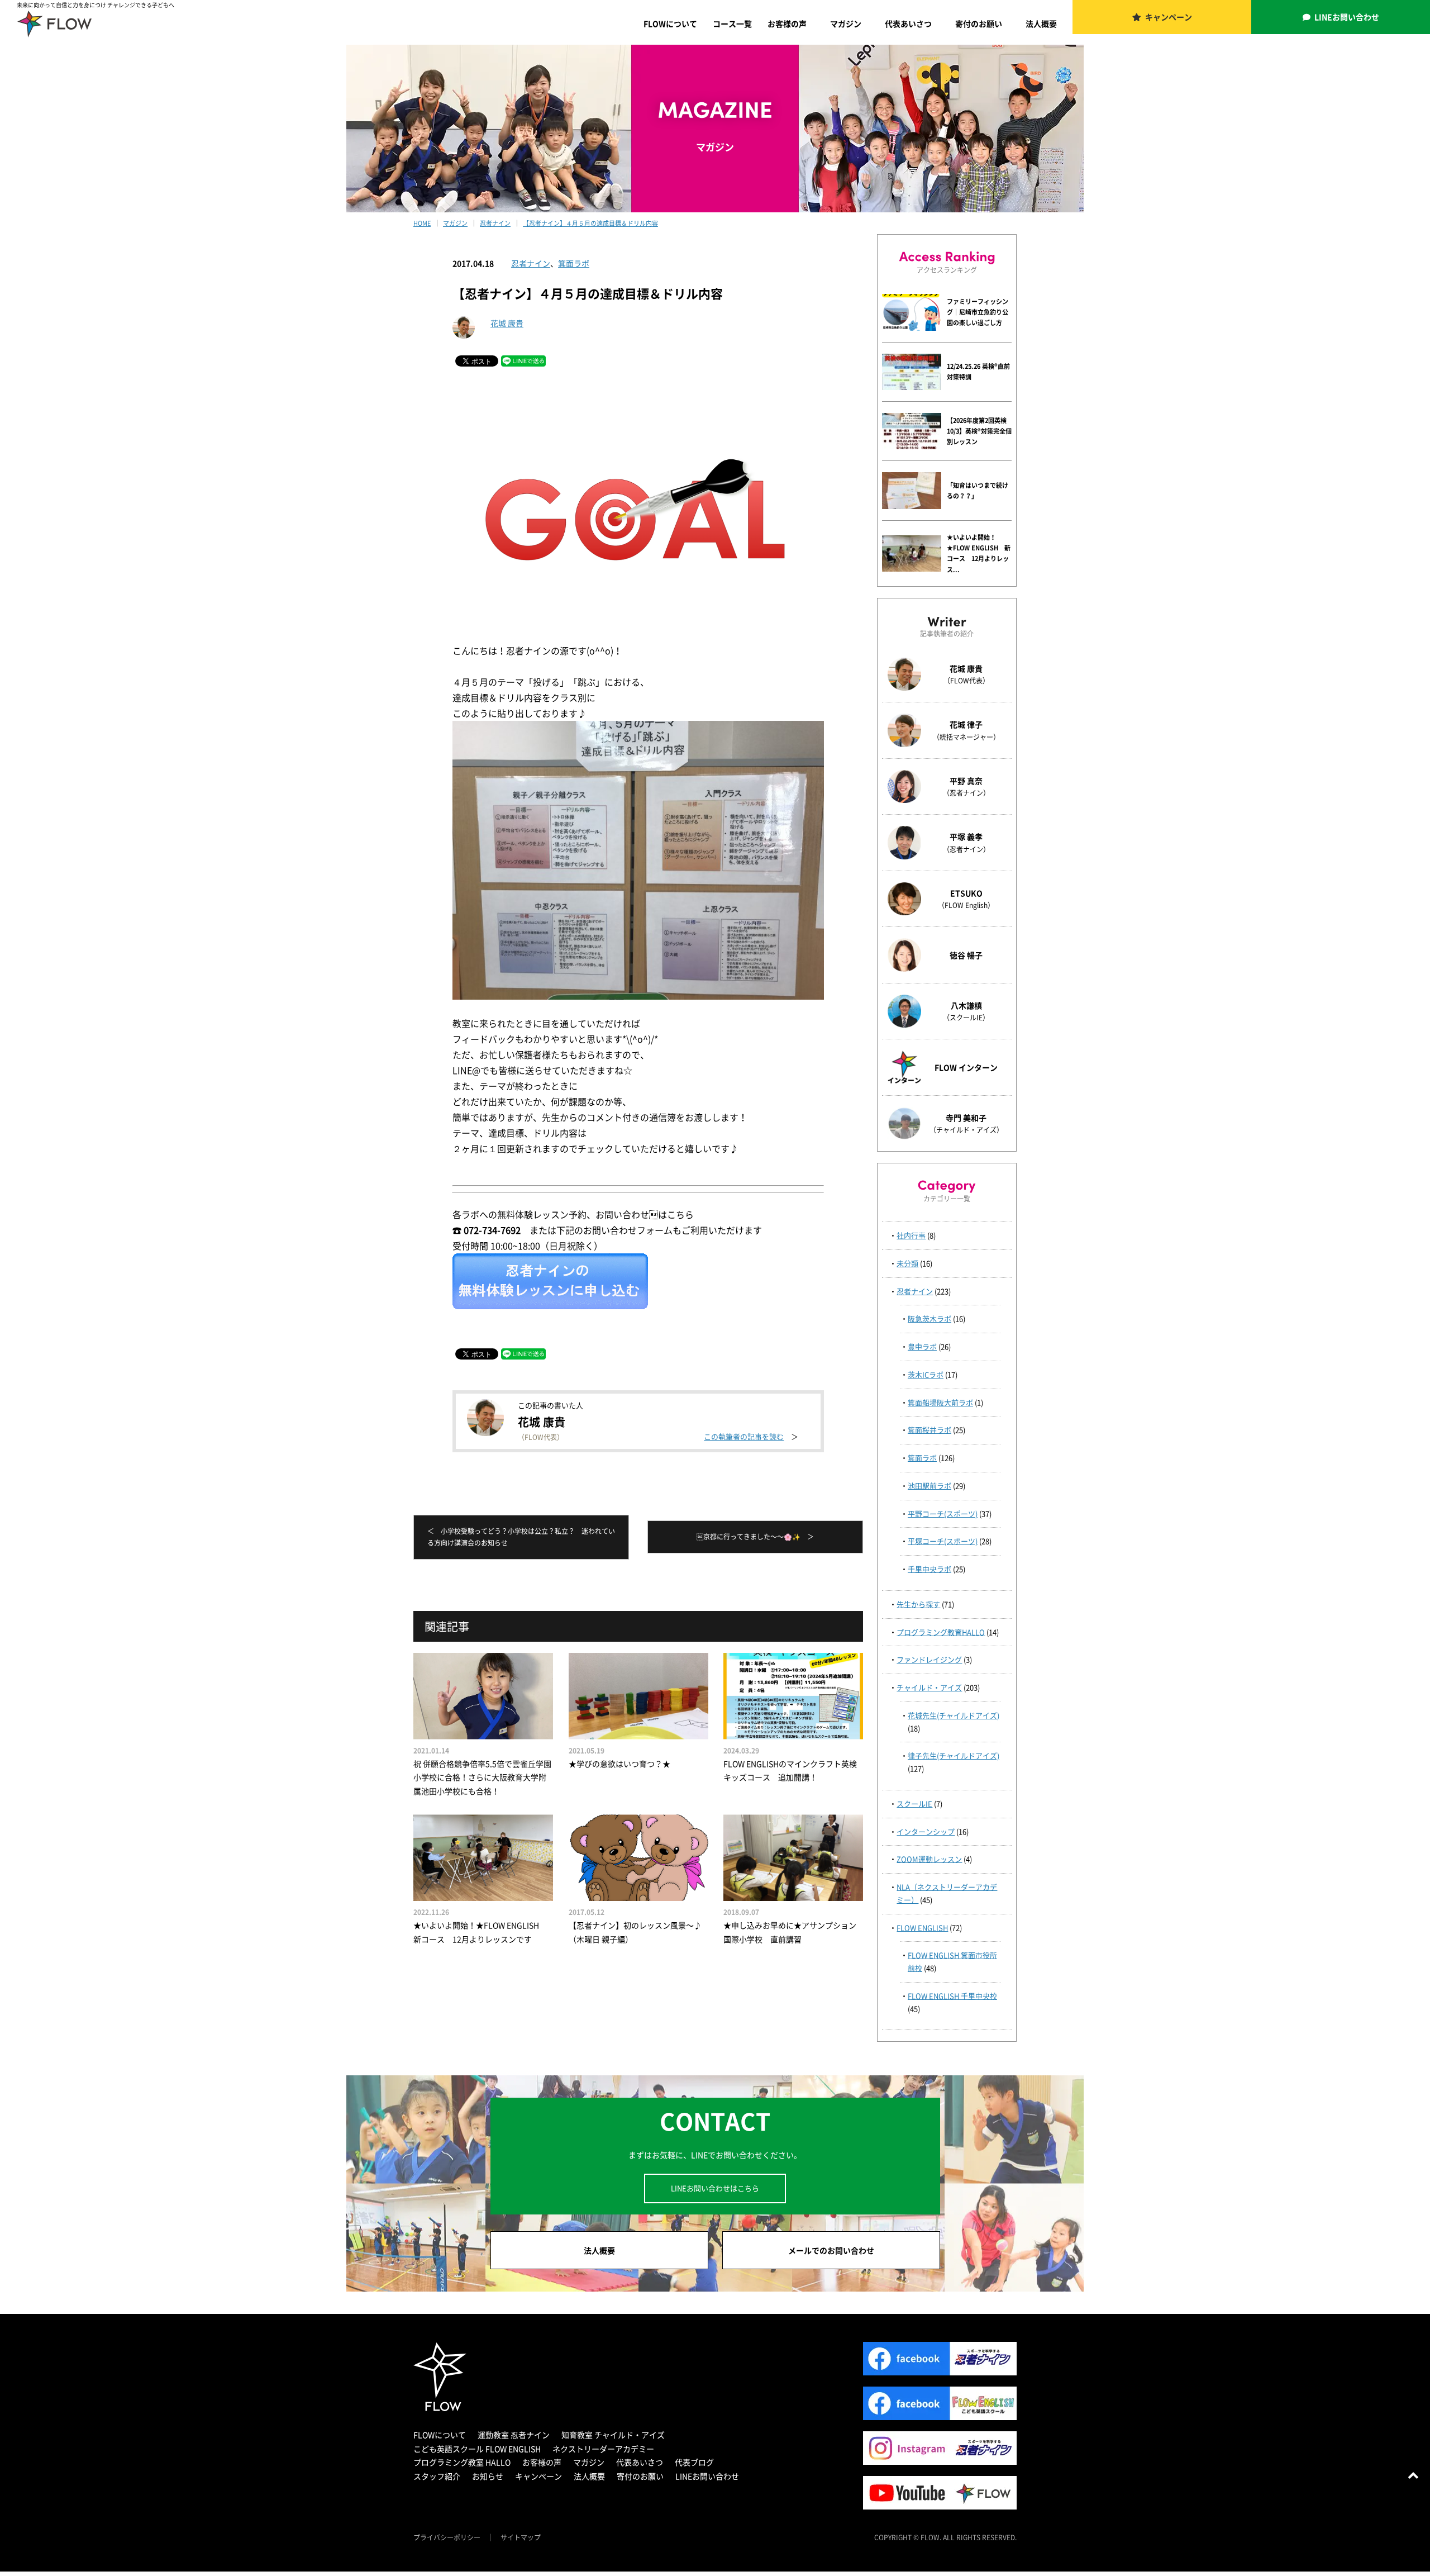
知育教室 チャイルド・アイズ (613, 2435)
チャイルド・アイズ (929, 1687)
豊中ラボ (922, 1346)
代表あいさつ (908, 23)
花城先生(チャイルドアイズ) (954, 1715)
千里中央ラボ (929, 1569)
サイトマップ (521, 2537)
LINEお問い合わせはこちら (715, 2188)
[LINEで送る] (523, 360)
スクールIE (914, 1803)
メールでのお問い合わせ (831, 2250)
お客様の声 (787, 23)
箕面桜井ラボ (929, 1430)
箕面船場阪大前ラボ (940, 1402)
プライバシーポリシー (447, 2537)
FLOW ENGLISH (922, 1928)
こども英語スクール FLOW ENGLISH (477, 2449)
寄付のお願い (979, 23)
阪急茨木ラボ (929, 1318)
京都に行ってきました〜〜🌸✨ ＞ (755, 1537)
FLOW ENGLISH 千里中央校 (952, 1996)
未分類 (907, 1263)
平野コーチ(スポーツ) (943, 1513)
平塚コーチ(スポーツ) (943, 1541)
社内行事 (911, 1235)
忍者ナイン (531, 263)
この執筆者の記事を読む (744, 1436)
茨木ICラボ (926, 1374)
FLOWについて (670, 23)
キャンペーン (1169, 17)
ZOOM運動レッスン (929, 1859)
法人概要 (1041, 23)
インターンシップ (926, 1831)
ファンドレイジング (929, 1659)
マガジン (846, 23)
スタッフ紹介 (437, 2476)
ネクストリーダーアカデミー (603, 2449)
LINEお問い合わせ (1347, 17)
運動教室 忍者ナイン (514, 2435)
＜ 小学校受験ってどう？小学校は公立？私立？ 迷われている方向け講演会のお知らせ (521, 1537)
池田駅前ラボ (929, 1486)
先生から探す (918, 1604)
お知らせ (488, 2476)
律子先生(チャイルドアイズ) (954, 1755)
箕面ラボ (574, 263)
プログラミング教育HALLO (941, 1632)
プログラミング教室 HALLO (462, 2462)
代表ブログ (694, 2462)
